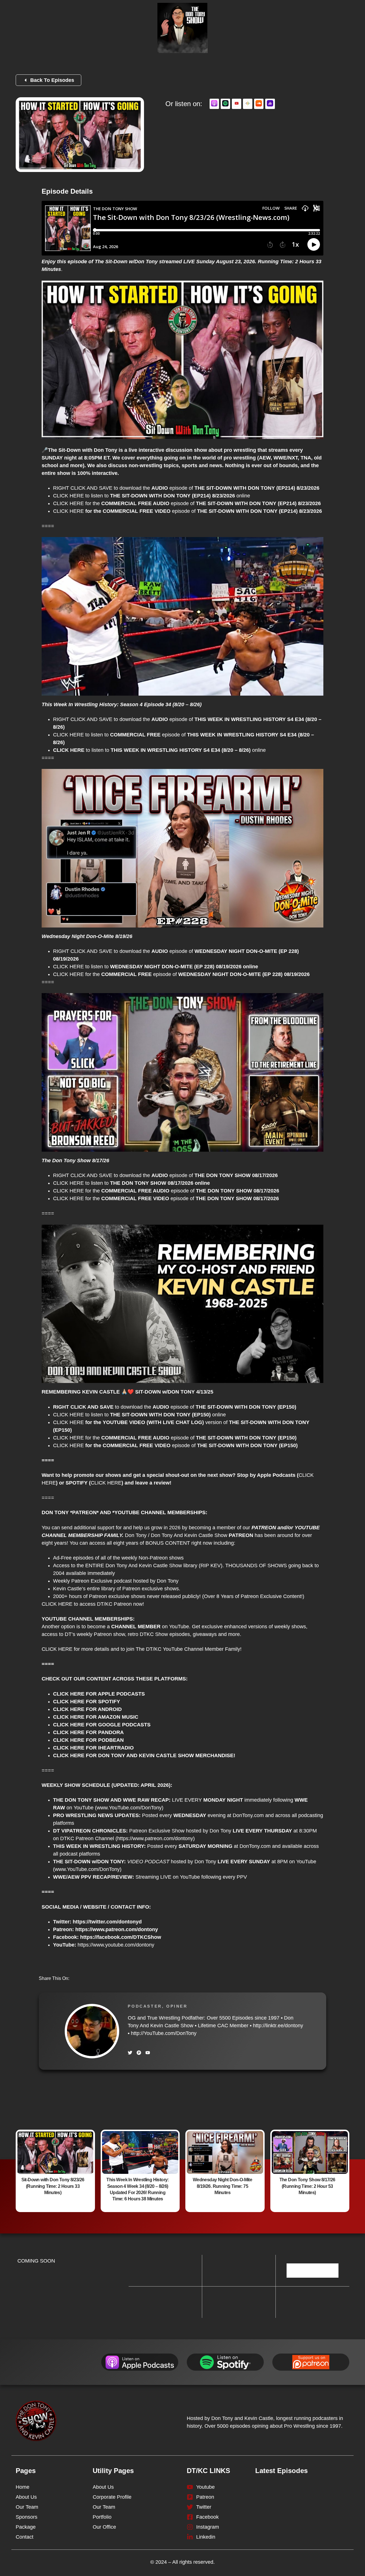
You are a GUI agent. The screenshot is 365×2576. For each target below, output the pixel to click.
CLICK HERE (68, 496)
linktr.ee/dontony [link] (278, 2026)
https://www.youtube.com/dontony (116, 1945)
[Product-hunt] (139, 2053)
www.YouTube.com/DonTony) (130, 1808)
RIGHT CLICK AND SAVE (83, 488)
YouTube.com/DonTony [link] (164, 2033)
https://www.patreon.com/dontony (155, 1838)
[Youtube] (148, 2053)
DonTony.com (248, 1815)
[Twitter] (130, 2053)
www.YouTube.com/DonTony (87, 1869)
